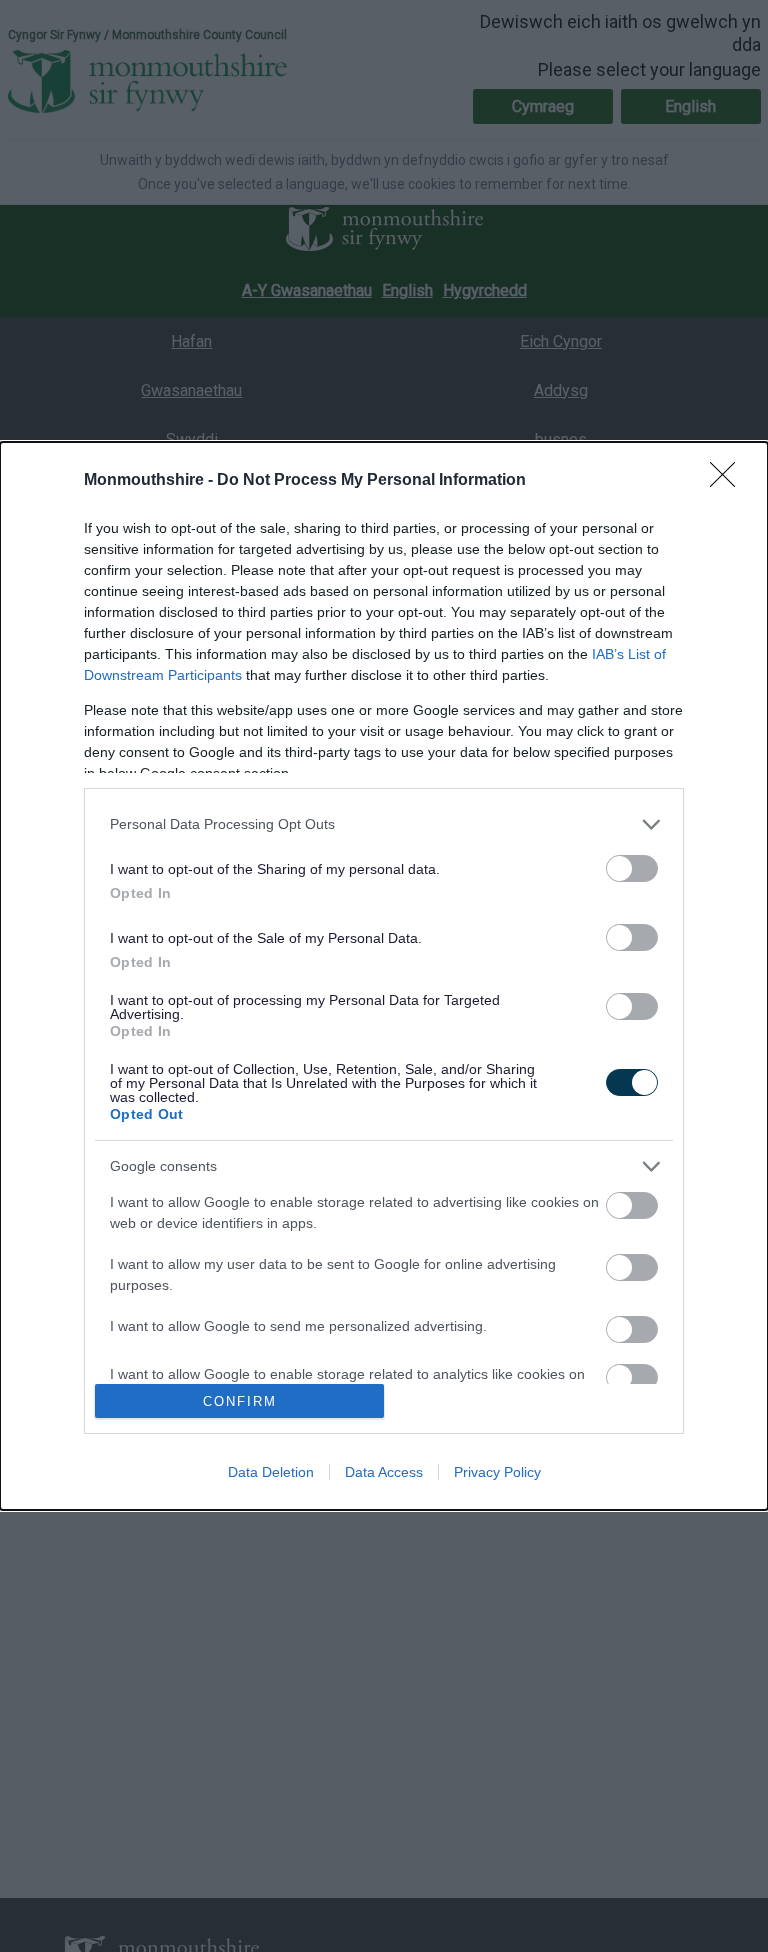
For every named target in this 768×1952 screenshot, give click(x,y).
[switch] (632, 868)
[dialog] (384, 976)
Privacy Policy (497, 1472)
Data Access (384, 1472)
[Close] (729, 481)
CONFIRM (240, 1401)
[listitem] (384, 824)
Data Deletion (271, 1472)
